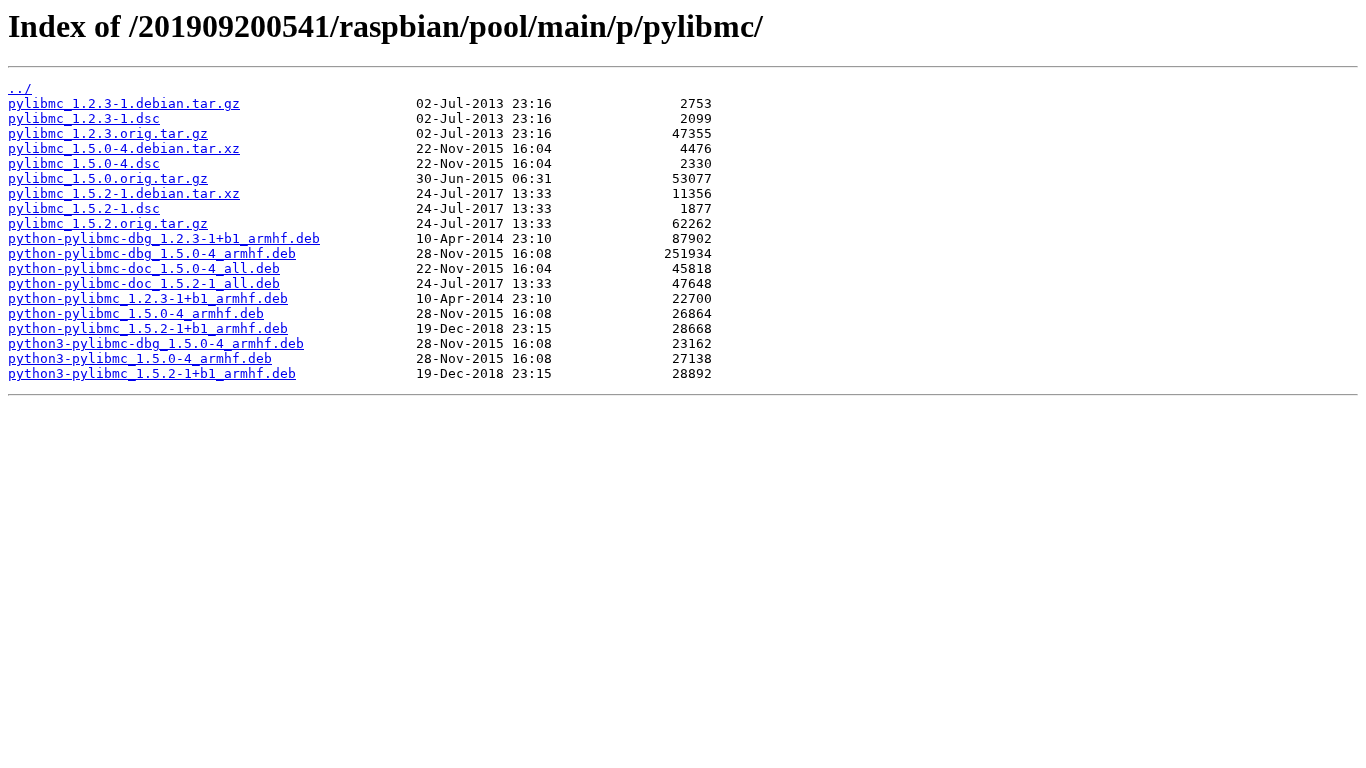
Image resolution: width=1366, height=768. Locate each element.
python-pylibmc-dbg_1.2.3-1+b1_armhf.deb (164, 238)
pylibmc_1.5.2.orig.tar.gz (108, 223)
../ (20, 88)
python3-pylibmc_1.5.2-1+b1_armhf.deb (152, 373)
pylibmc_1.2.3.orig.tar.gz (108, 133)
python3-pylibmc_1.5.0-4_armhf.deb (140, 358)
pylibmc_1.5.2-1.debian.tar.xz (124, 193)
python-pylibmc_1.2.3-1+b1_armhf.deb (148, 298)
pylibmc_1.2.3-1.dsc (84, 118)
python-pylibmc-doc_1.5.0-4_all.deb (144, 268)
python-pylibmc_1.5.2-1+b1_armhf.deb (148, 328)
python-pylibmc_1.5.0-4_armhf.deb (136, 313)
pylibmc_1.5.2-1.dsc (84, 208)
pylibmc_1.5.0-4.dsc (84, 163)
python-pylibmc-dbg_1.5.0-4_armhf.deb (152, 253)
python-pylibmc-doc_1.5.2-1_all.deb (144, 283)
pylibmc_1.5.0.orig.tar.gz (108, 178)
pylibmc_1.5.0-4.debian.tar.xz (124, 148)
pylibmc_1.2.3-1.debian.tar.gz (124, 103)
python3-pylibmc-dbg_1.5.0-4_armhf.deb (156, 343)
